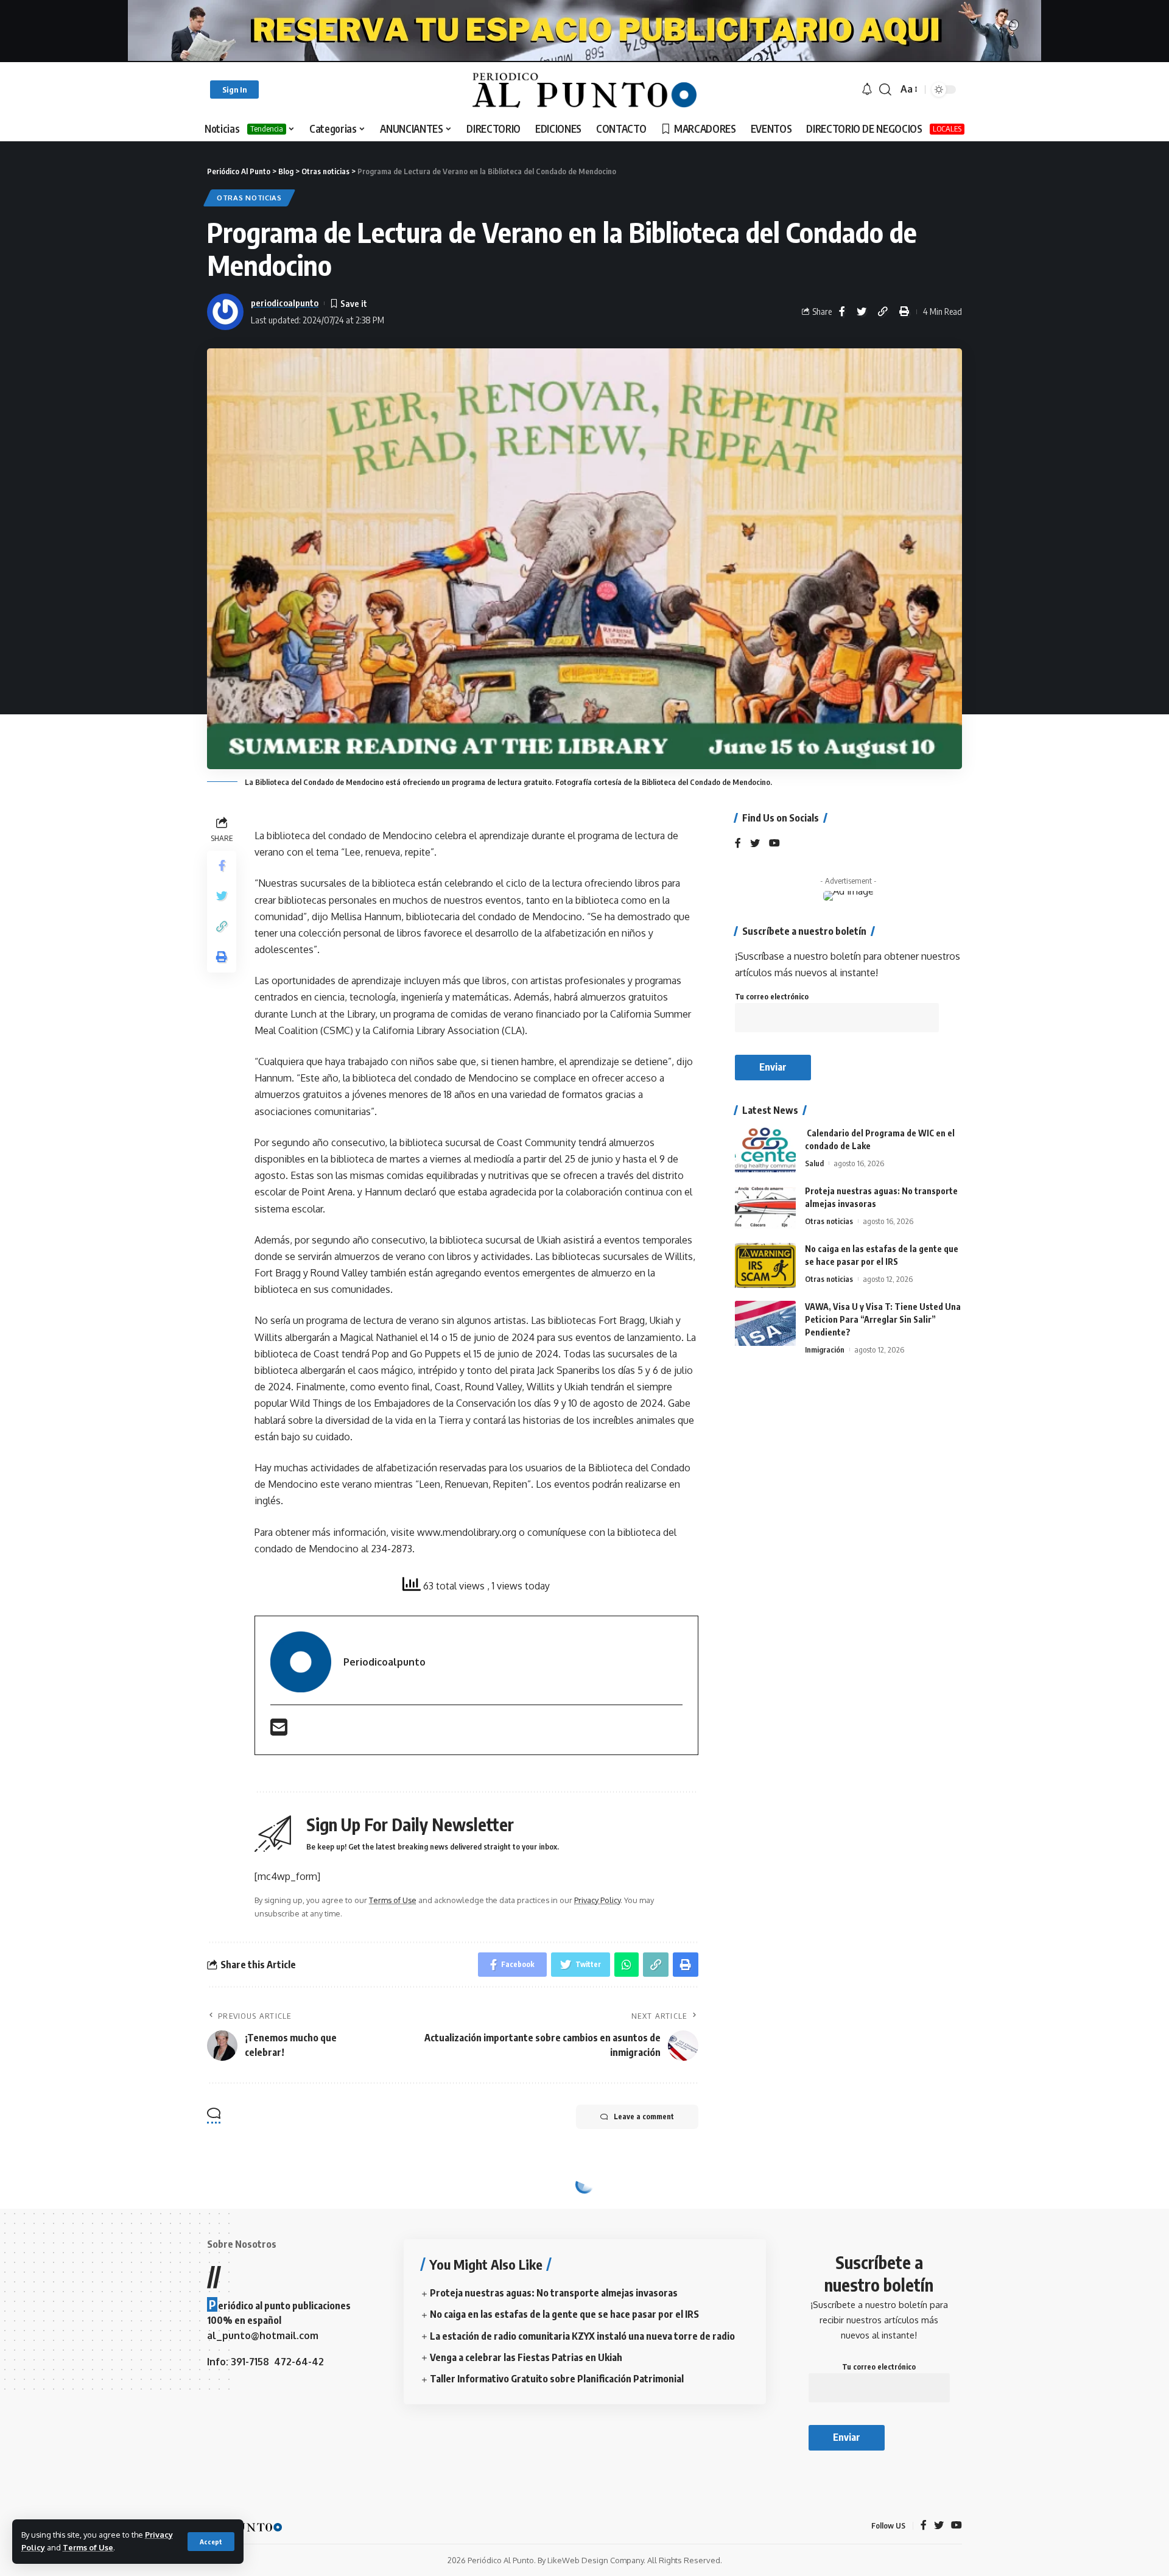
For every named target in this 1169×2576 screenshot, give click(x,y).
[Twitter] (755, 844)
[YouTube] (774, 844)
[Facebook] (738, 844)
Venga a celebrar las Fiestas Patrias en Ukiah (526, 2357)
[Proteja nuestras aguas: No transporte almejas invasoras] (765, 1208)
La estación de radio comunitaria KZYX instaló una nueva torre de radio (582, 2336)
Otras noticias (249, 198)
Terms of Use (88, 2547)
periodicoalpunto (285, 303)
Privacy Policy (597, 1900)
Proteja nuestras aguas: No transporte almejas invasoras (554, 2293)
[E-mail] (279, 1731)
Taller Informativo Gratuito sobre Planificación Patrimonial (557, 2379)
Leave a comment (644, 2117)
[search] (885, 90)
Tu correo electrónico (772, 997)
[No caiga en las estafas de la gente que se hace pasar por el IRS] (765, 1266)
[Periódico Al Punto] (584, 90)
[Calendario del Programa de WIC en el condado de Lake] (765, 1150)
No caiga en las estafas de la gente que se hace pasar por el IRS (564, 2314)
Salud (814, 1164)
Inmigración (825, 1350)
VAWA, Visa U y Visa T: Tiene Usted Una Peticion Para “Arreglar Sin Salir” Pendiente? (883, 1320)
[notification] (867, 90)
